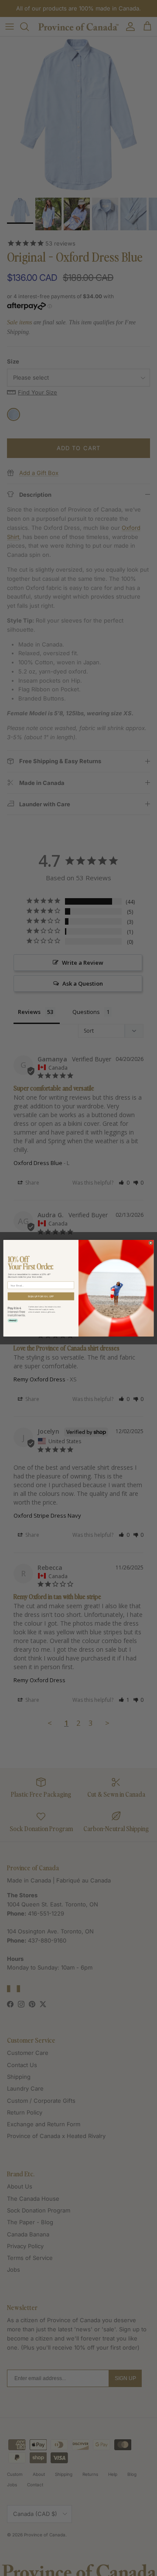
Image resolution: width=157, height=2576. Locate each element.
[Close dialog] (151, 1243)
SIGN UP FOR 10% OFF (41, 1296)
